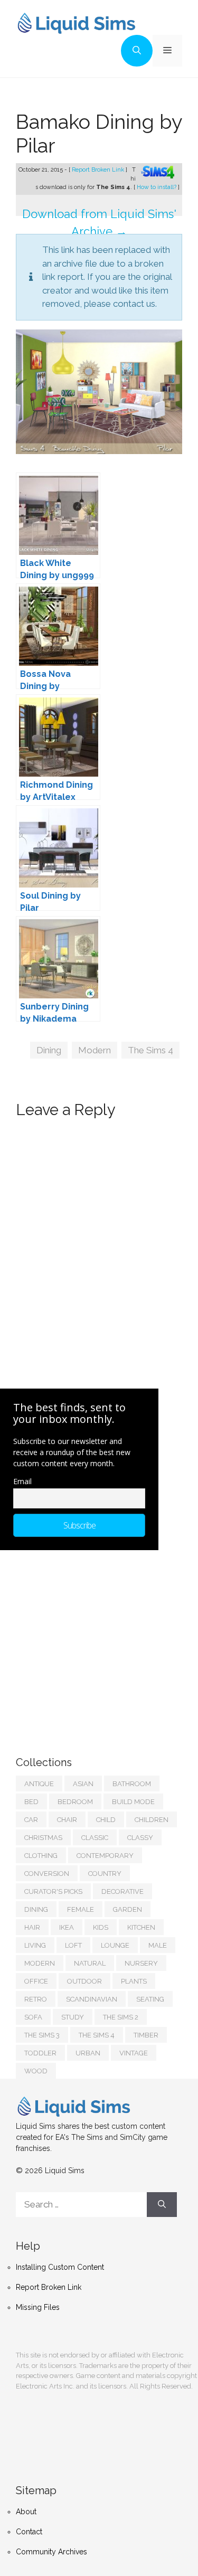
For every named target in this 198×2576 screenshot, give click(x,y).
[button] (137, 51)
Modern (95, 1050)
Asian (83, 1784)
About (26, 2512)
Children (152, 1820)
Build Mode (133, 1802)
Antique (39, 1784)
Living (35, 1945)
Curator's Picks (53, 1891)
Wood (36, 2071)
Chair (67, 1820)
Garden (128, 1909)
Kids (101, 1927)
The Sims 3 (42, 2035)
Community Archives (51, 2552)
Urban (88, 2053)
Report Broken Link (99, 170)
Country (105, 1874)
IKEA (67, 1927)
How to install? (157, 187)
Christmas (43, 1838)
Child (106, 1820)
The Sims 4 (150, 1050)
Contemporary (105, 1856)
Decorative (122, 1891)
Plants (134, 1981)
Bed (31, 1802)
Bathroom (132, 1784)
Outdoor (84, 1981)
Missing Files (38, 2307)
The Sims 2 (121, 2017)
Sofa (33, 2017)
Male (158, 1945)
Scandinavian (92, 1999)
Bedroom (75, 1802)
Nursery (141, 1963)
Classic (95, 1838)
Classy (140, 1838)
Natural (90, 1963)
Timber (146, 2035)
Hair (32, 1927)
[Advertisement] (95, 1643)
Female (81, 1909)
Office (36, 1981)
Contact (29, 2532)
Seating (150, 1999)
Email (22, 1481)
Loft (73, 1945)
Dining (49, 1050)
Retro (36, 1999)
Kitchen (141, 1927)
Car (31, 1820)
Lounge (115, 1945)
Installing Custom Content (60, 2267)
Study (73, 2017)
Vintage (134, 2053)
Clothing (41, 1856)
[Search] (162, 2205)
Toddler (40, 2053)
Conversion (47, 1874)
